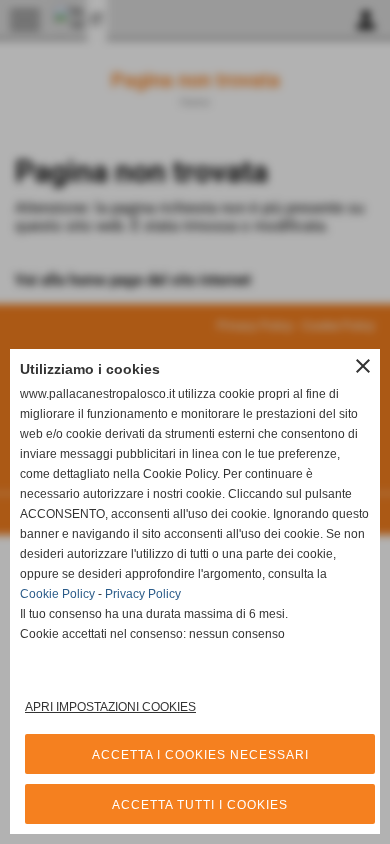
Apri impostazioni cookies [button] (110, 707)
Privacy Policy (143, 594)
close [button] (363, 366)
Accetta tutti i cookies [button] (200, 805)
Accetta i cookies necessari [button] (200, 755)
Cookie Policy (57, 594)
